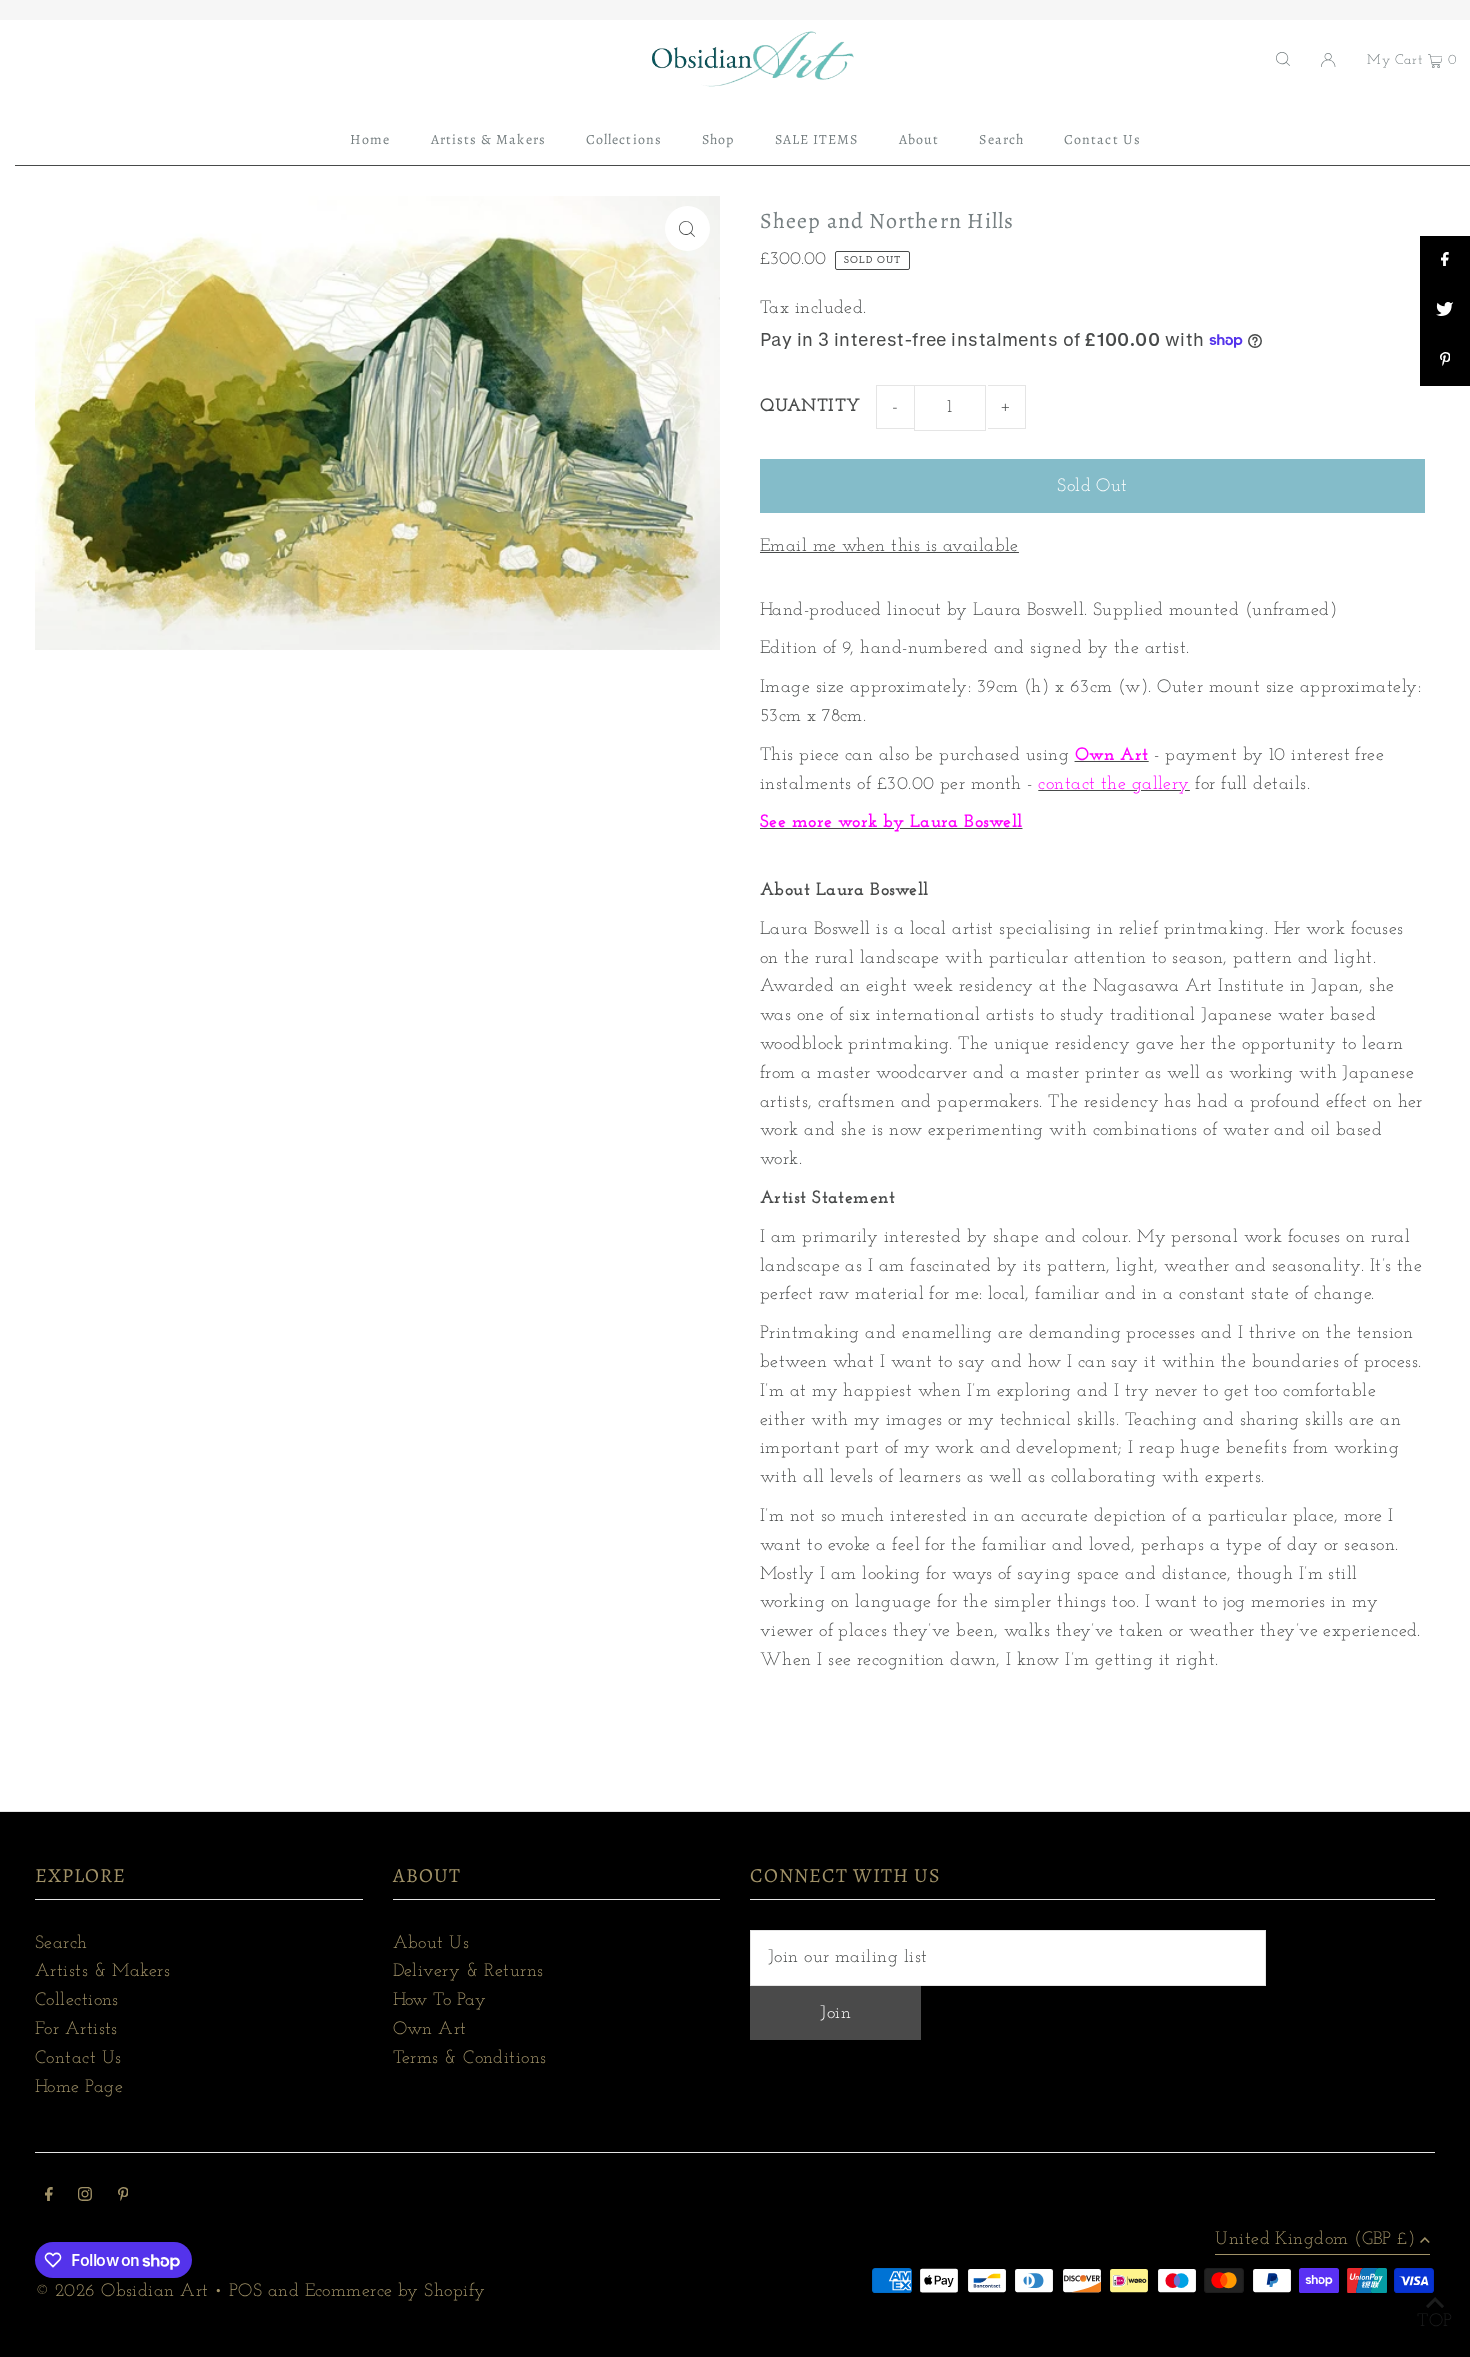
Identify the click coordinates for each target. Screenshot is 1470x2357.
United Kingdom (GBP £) (1315, 2240)
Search (61, 1944)
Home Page (79, 2088)
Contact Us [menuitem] (1102, 139)
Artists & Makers (102, 1972)
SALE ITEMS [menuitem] (817, 139)
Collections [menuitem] (624, 139)
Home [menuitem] (370, 139)
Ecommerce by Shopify (395, 2292)
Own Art (430, 2030)
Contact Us (78, 2059)
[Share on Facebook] (1445, 261)
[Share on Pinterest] (1445, 361)
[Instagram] (85, 2197)
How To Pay (440, 2001)
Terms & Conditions (470, 2059)
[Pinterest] (123, 2197)
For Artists (76, 2030)
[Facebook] (49, 2197)
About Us (431, 1944)
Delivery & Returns (468, 1972)
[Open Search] (1283, 59)
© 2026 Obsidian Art (122, 2292)
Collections (77, 2001)
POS (245, 2292)
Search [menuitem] (1001, 139)
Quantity (810, 407)
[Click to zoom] (687, 228)
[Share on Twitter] (1445, 311)
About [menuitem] (919, 139)
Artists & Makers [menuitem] (488, 139)
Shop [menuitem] (718, 139)
